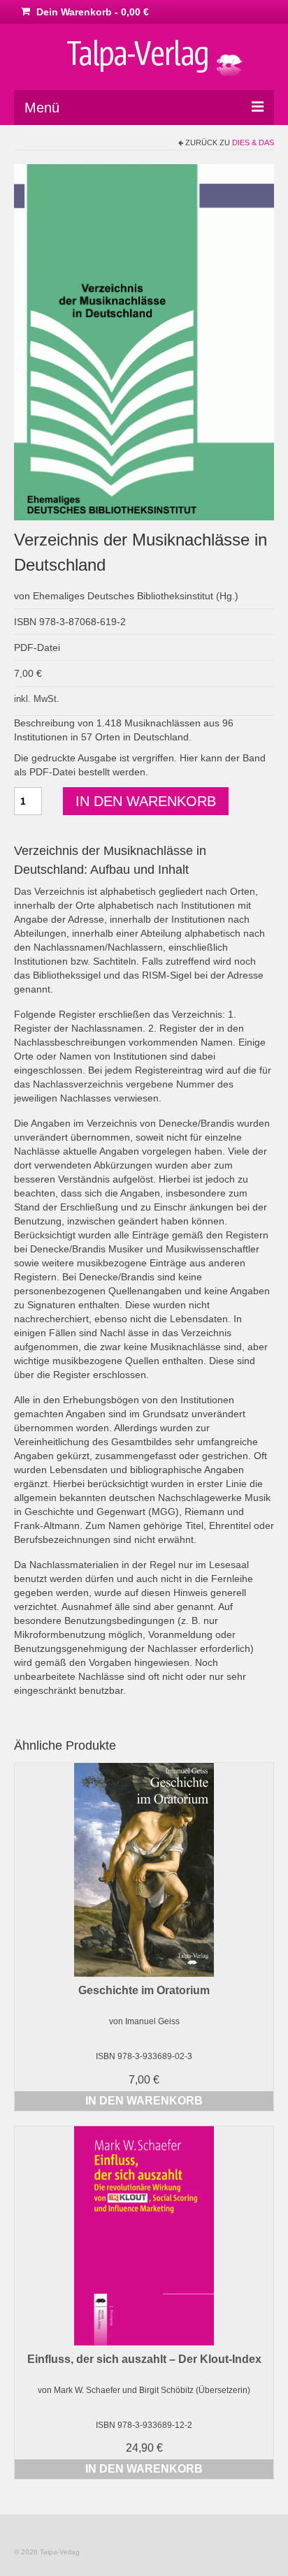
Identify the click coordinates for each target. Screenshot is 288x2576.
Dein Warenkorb (91, 12)
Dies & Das (253, 142)
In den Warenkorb (146, 801)
